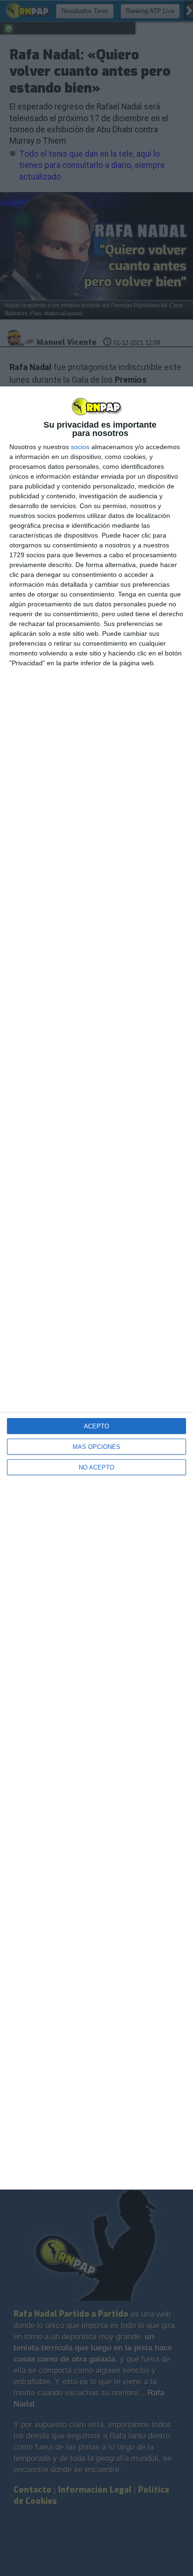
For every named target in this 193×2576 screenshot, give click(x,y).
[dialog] (96, 1288)
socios (80, 447)
